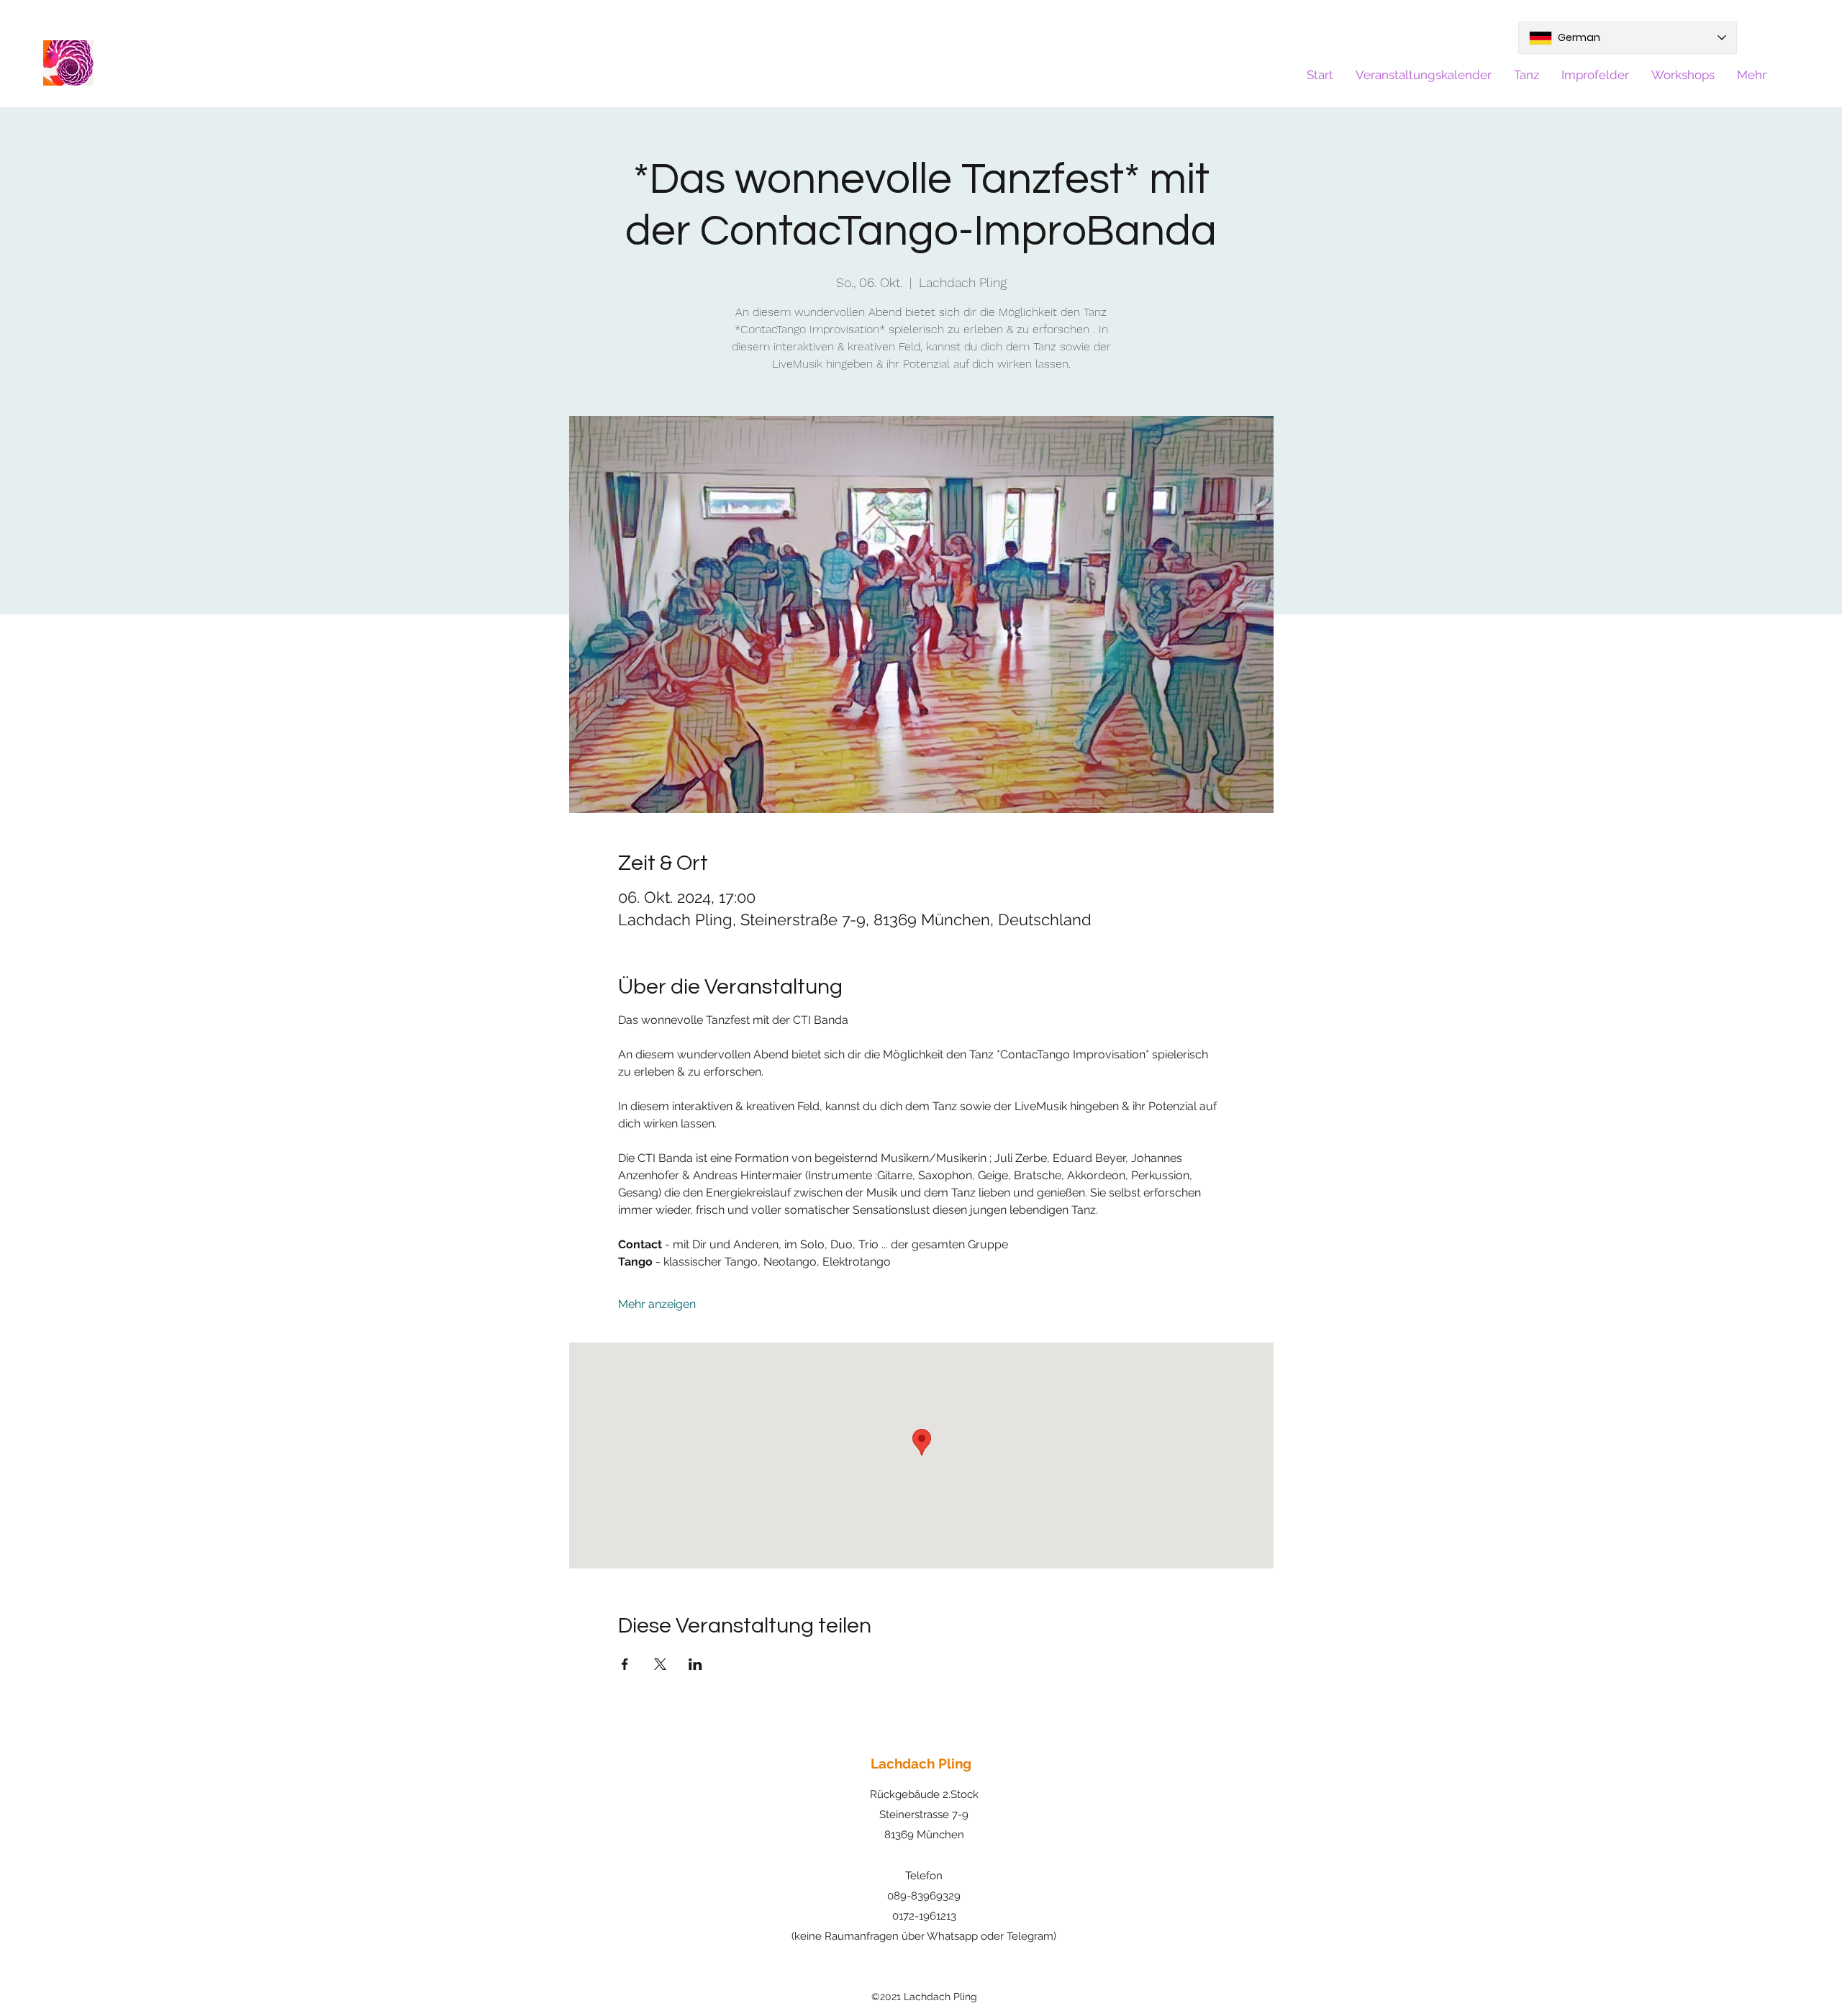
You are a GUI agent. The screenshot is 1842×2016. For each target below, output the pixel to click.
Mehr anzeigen (657, 1304)
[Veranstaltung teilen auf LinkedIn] (695, 1664)
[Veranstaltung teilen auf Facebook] (625, 1664)
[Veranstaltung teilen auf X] (660, 1664)
